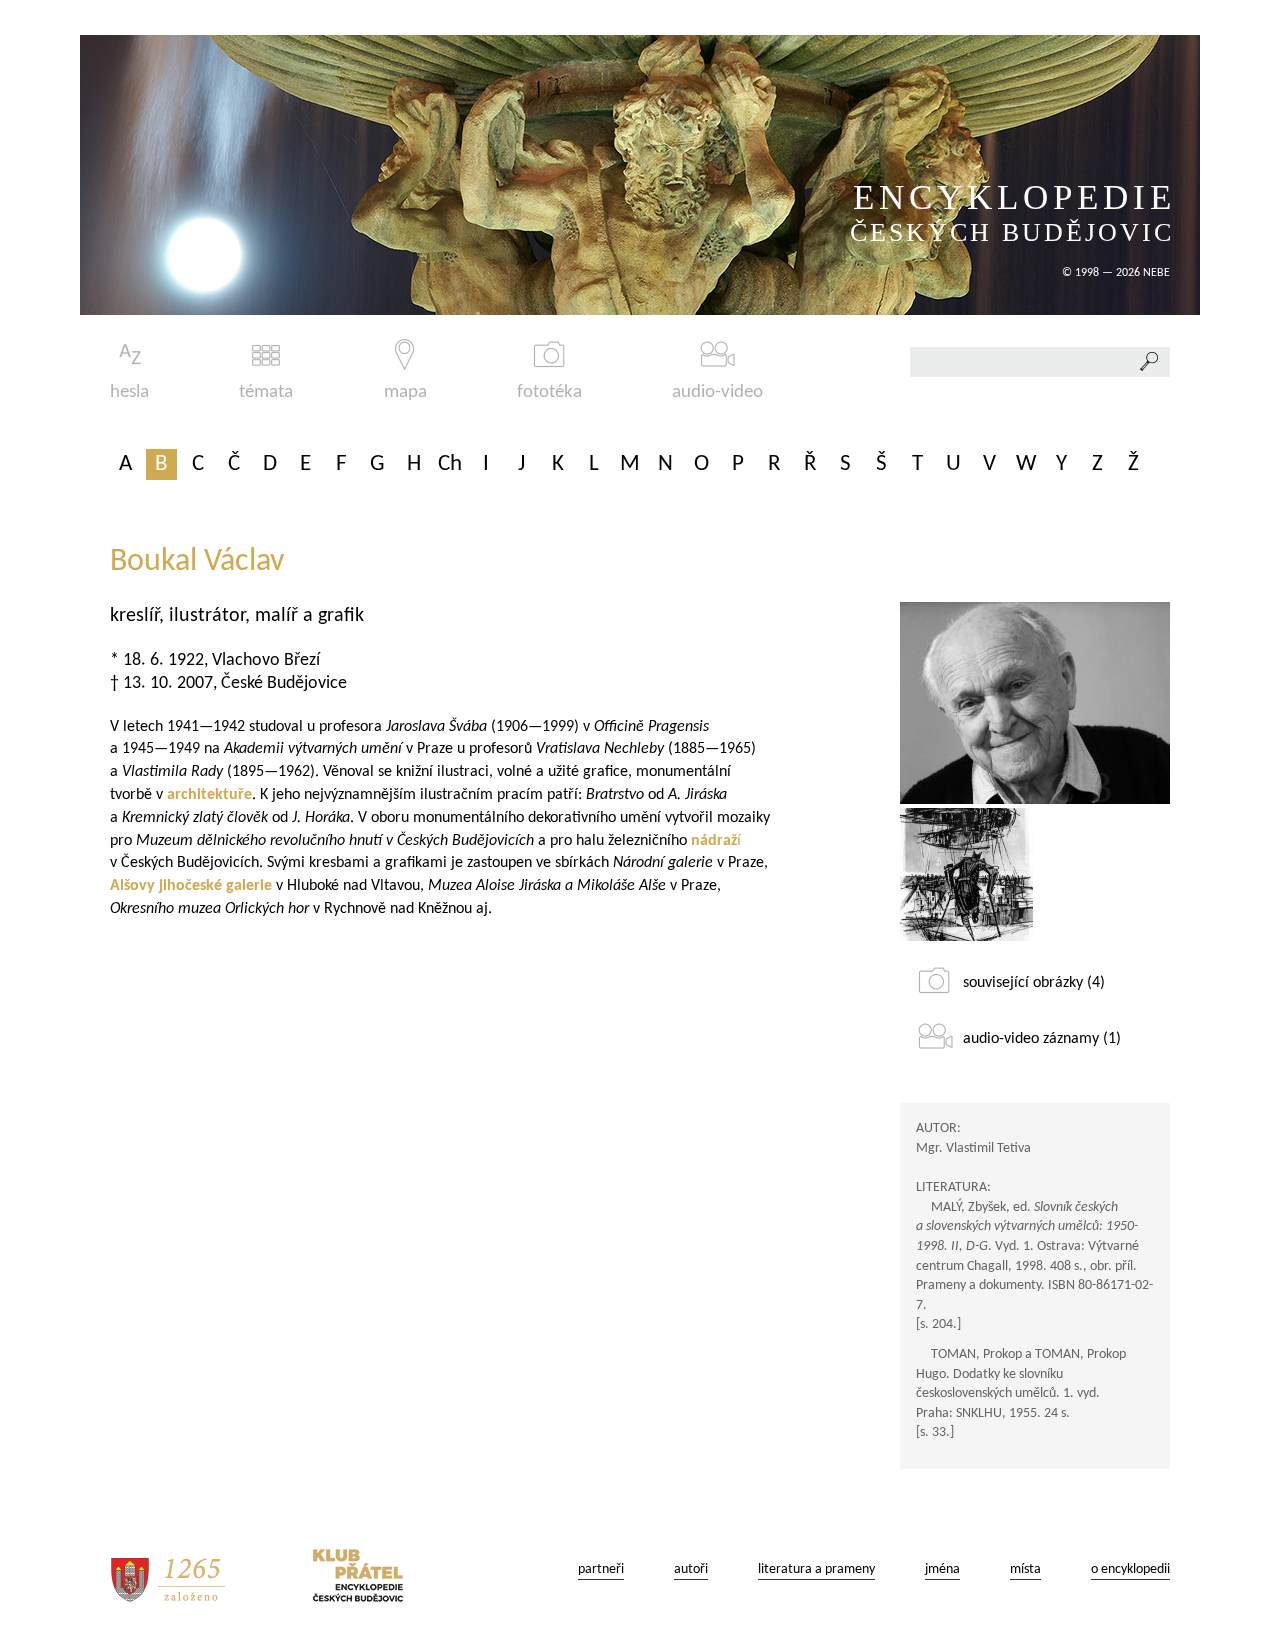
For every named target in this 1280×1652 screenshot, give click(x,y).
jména (942, 1569)
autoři (691, 1569)
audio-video (717, 392)
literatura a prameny (816, 1569)
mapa (405, 392)
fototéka (549, 392)
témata (266, 392)
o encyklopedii (1130, 1569)
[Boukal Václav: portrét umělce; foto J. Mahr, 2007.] (1035, 703)
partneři (601, 1569)
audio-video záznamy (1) (1042, 1039)
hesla (129, 392)
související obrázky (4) (1034, 983)
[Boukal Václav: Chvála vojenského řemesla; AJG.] (966, 874)
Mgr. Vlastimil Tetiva (973, 1148)
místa (1025, 1569)
